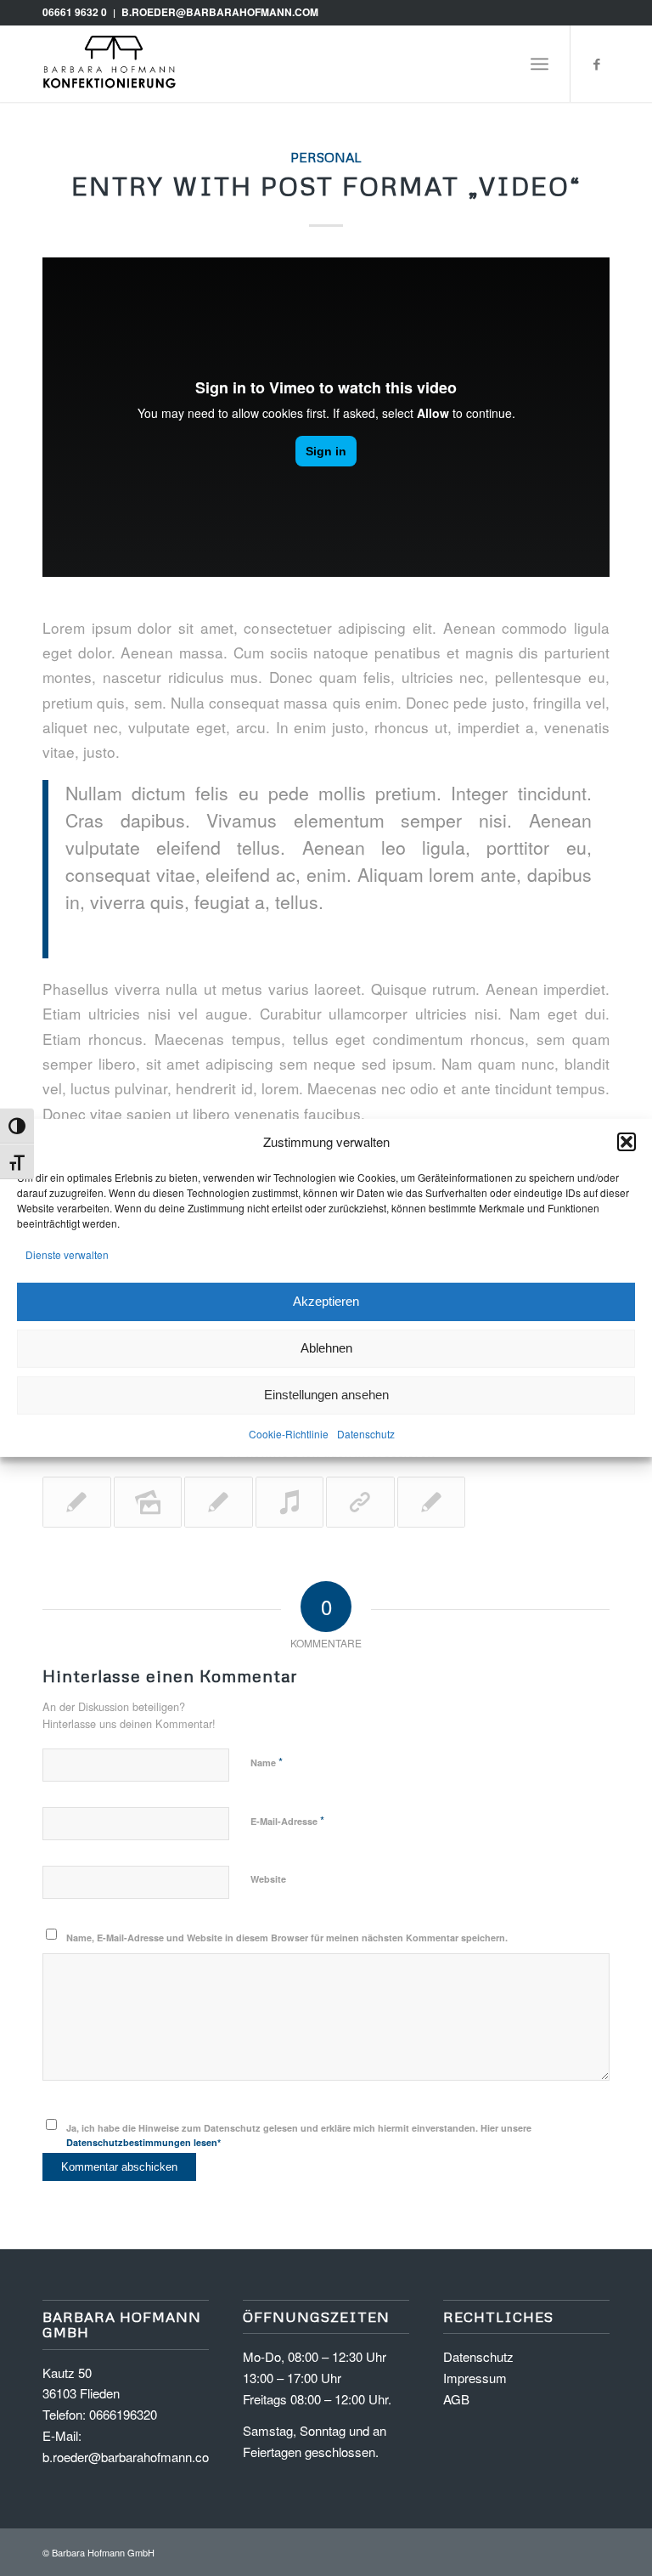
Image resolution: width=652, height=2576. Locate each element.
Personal (326, 157)
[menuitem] (540, 64)
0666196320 (123, 2414)
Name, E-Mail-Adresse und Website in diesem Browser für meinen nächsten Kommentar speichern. (287, 1938)
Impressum (475, 2378)
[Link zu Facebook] (597, 64)
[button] (627, 1142)
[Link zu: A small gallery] (148, 1502)
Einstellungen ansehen (326, 1395)
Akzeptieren (326, 1301)
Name (267, 1762)
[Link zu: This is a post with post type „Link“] (360, 1502)
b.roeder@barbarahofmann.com (220, 12)
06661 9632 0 (75, 12)
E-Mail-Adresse (287, 1820)
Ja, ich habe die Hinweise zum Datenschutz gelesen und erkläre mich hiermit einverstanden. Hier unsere (299, 2135)
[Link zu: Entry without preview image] (219, 1502)
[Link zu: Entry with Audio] (290, 1502)
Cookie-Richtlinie (289, 1433)
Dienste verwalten (67, 1254)
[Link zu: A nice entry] (77, 1502)
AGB (456, 2399)
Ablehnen (326, 1348)
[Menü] (540, 64)
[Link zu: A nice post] (432, 1502)
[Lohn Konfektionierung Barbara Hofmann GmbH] (110, 64)
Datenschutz (366, 1433)
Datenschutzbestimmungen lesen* (143, 2142)
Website (268, 1879)
